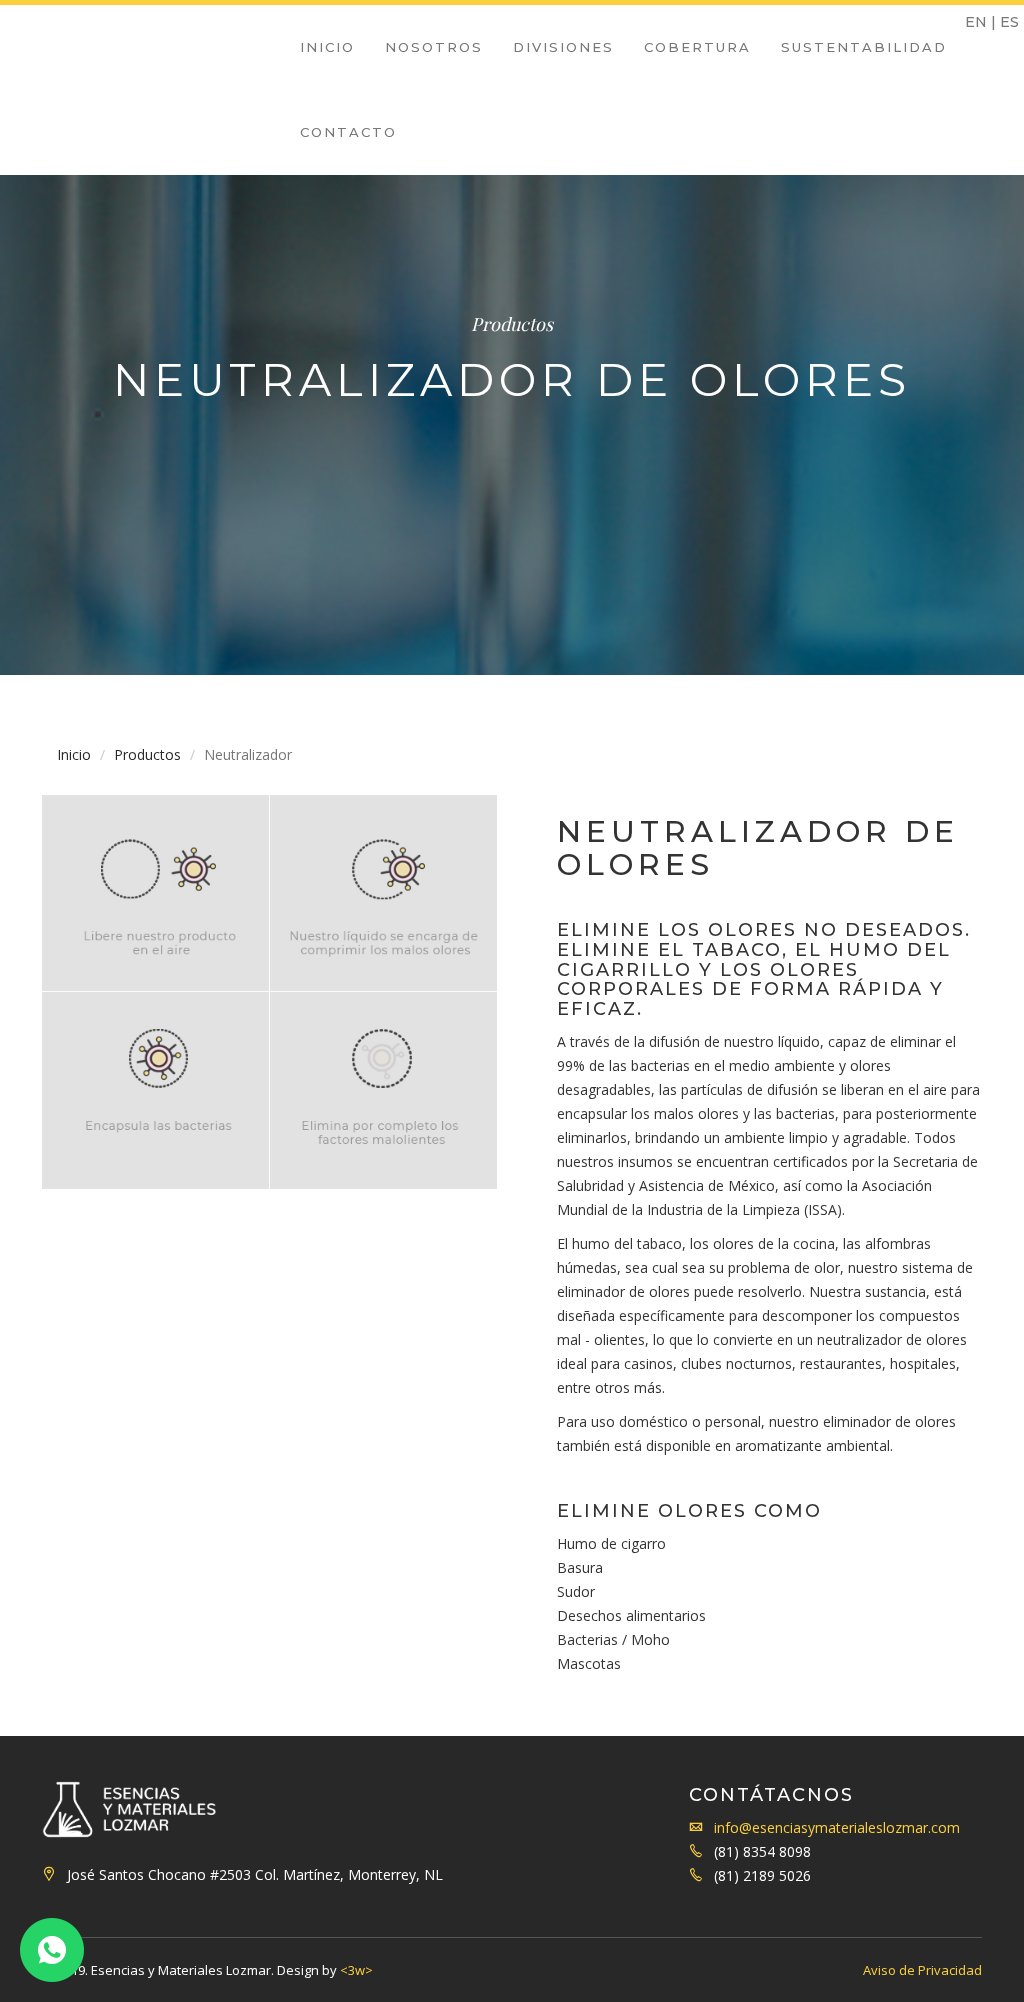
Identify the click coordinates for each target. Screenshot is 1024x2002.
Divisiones (563, 47)
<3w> (356, 1970)
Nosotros (434, 47)
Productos (147, 754)
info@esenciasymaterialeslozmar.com (837, 1827)
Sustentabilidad (864, 47)
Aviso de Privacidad (922, 1970)
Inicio (327, 47)
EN (976, 22)
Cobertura (697, 47)
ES (1009, 22)
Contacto (348, 132)
